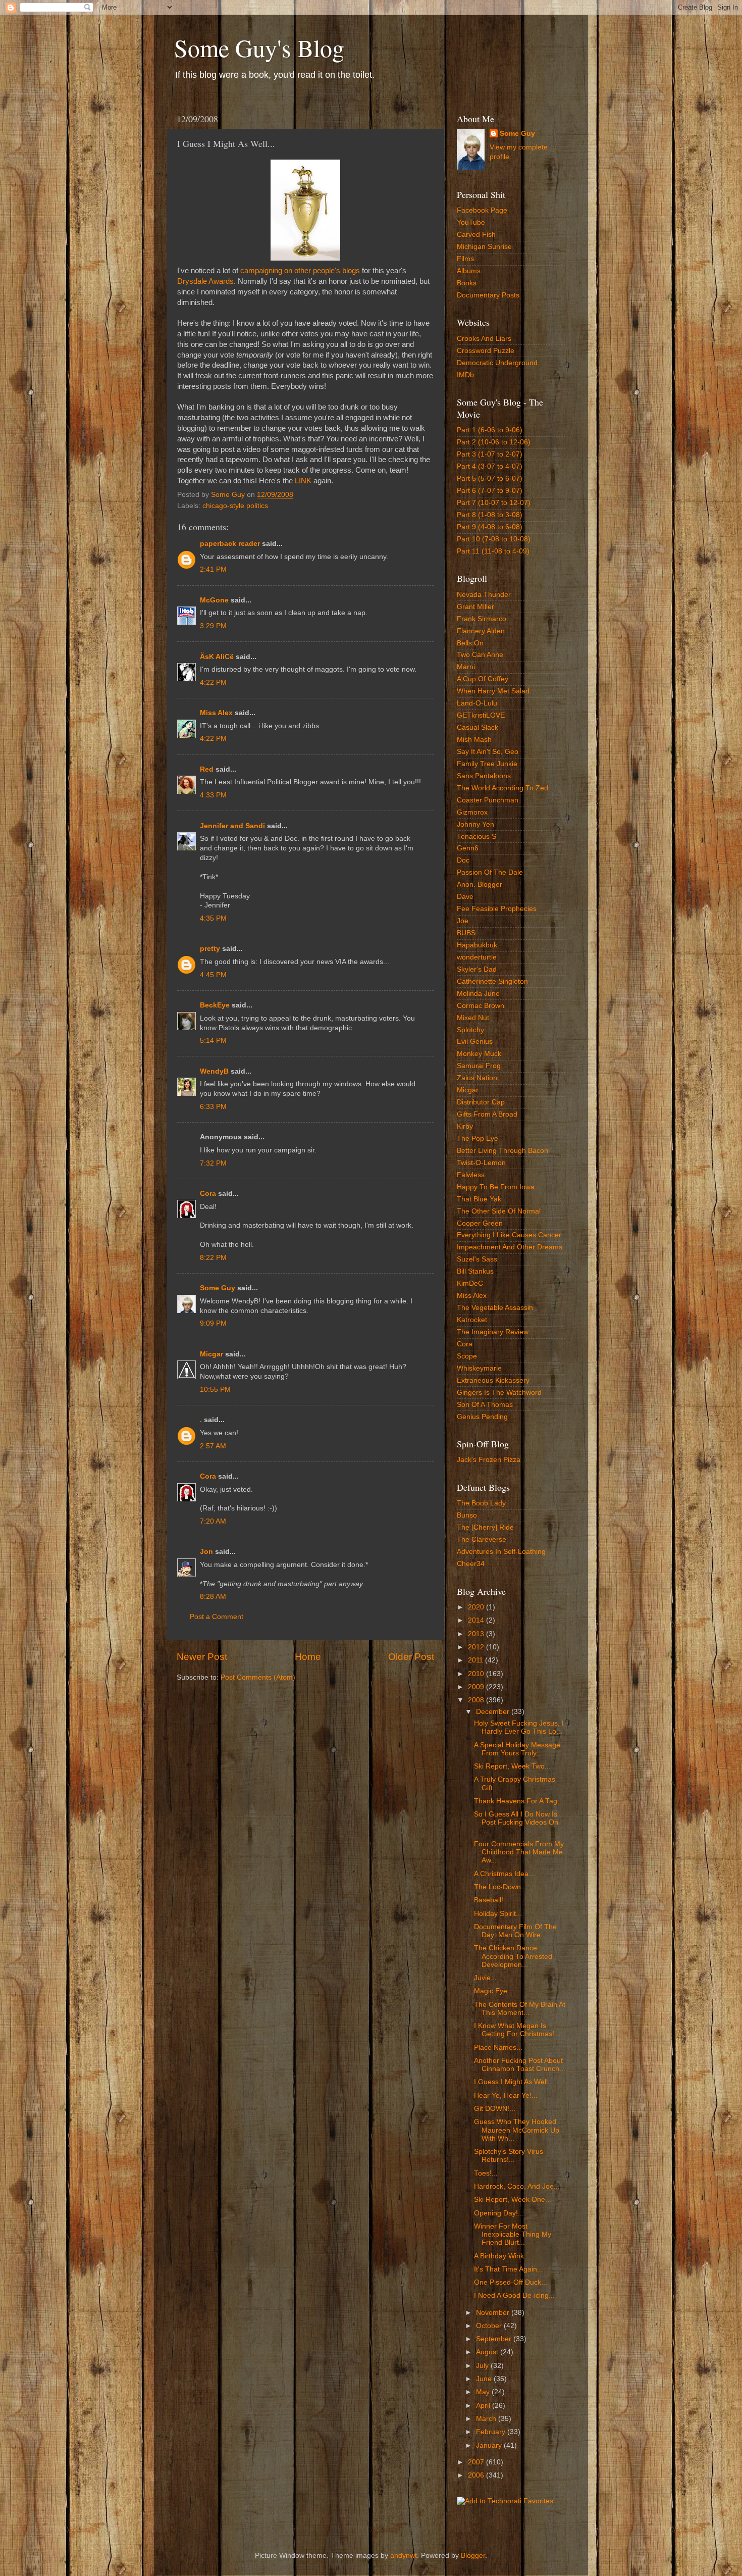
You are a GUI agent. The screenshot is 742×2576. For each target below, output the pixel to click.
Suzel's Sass (477, 1259)
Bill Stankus (475, 1271)
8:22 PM (213, 1258)
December (494, 1712)
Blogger (473, 2556)
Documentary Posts (488, 295)
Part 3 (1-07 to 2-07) (490, 454)
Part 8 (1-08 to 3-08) (490, 515)
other (303, 271)
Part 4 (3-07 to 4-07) (490, 466)
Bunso (467, 1515)
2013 (477, 1634)
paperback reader (230, 544)
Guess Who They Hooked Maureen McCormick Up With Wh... (517, 2130)
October (490, 2326)
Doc (463, 860)
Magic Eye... (494, 1991)
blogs (351, 271)
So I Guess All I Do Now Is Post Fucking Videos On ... (516, 1822)
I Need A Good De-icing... (514, 2295)
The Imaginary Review (493, 1332)
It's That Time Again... (509, 2269)
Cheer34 (471, 1564)
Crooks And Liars (484, 339)
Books (467, 283)
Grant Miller (475, 607)
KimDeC (470, 1283)
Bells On (470, 643)
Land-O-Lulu (477, 703)
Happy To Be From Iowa (496, 1187)
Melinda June (478, 994)
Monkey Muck (479, 1054)
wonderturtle (477, 957)
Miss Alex (216, 713)
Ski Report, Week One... (513, 2200)
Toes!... (486, 2173)
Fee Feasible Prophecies (497, 909)
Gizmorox (472, 812)
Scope (467, 1356)
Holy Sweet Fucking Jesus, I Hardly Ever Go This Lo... (519, 1727)
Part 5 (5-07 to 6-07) (490, 478)
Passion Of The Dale (490, 872)
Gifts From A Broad (487, 1114)
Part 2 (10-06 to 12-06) (494, 442)
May (484, 2392)
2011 (476, 1660)
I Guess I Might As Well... (514, 2082)
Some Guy (218, 1288)
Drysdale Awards (205, 281)
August (488, 2352)
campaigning (261, 271)
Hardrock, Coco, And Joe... (517, 2186)
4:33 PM (213, 795)
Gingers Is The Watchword (499, 1393)
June (485, 2379)
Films (465, 259)
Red (207, 769)
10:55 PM (215, 1390)
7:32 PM (213, 1163)
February (492, 2432)
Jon (206, 1552)
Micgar (211, 1354)
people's (327, 271)
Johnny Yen (475, 824)
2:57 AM (213, 1446)
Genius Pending (482, 1417)
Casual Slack (478, 727)
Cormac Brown (481, 1006)
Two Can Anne (480, 655)
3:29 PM (213, 626)
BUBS (466, 933)
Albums (469, 271)
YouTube (471, 222)
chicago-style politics (235, 506)
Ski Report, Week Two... (512, 1766)
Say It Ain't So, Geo (488, 752)
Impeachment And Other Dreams (510, 1247)
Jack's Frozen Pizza (489, 1460)
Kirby (465, 1126)
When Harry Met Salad (493, 691)
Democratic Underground (497, 363)
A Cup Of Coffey (483, 679)
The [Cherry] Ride (485, 1527)
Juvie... (485, 1978)
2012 (477, 1647)
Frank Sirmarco (482, 619)
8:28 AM (213, 1597)
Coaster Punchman (488, 800)
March (487, 2419)
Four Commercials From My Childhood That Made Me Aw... (519, 1852)
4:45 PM (213, 975)
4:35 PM (213, 918)
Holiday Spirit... (498, 1914)
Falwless (471, 1175)
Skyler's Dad (477, 969)
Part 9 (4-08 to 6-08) (490, 527)
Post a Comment (217, 1617)
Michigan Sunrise (484, 247)
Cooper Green (480, 1223)
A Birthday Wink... (502, 2256)
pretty (210, 949)
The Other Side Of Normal (499, 1211)
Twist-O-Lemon (481, 1163)
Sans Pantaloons (484, 776)
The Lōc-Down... (500, 1887)
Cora (208, 1194)
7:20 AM (213, 1521)
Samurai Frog (479, 1066)
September (495, 2339)
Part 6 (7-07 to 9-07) (490, 491)
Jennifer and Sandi (232, 826)
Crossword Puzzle (486, 351)
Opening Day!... (499, 2213)
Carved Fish (476, 235)
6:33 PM (213, 1107)
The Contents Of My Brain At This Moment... (520, 2009)
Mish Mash (474, 740)
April (484, 2406)
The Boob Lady (481, 1503)
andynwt (404, 2556)
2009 (477, 1687)
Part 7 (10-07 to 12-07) (494, 503)
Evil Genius (475, 1042)
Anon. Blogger (480, 885)
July (483, 2366)
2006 (477, 2475)
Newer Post (202, 1657)
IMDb (465, 375)
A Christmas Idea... (504, 1874)
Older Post (411, 1657)
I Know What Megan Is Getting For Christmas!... (517, 2030)
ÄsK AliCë (217, 657)
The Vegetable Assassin (495, 1308)
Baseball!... (492, 1900)
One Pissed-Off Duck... (511, 2282)
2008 (477, 1700)
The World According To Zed (502, 788)
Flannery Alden (481, 631)
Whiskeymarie (479, 1368)
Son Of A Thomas (485, 1405)
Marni (466, 667)
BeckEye (215, 1005)
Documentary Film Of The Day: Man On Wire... (515, 1931)
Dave (465, 897)
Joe (463, 921)
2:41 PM (213, 569)
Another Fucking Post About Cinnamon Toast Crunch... (520, 2065)
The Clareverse (482, 1539)
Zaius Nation (477, 1078)
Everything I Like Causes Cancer (509, 1235)
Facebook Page (482, 210)
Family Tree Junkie (487, 764)
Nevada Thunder (484, 595)
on (288, 271)
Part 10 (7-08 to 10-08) (494, 539)
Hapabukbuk (477, 945)
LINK (303, 481)
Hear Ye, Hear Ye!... (506, 2095)
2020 (477, 1607)
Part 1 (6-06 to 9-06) (490, 430)
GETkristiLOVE (481, 715)
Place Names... (498, 2048)
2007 (477, 2462)
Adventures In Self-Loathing (501, 1552)
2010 (477, 1674)
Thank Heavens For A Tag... (519, 1801)
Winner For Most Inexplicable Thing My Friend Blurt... (513, 2234)
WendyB (214, 1071)
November (494, 2313)
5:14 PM (213, 1041)
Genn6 (468, 848)
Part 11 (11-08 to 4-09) (493, 551)
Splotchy (470, 1030)
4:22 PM (213, 683)
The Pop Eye (478, 1139)
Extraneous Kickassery (493, 1380)
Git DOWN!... (495, 2109)
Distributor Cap (481, 1102)
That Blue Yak (479, 1199)
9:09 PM (213, 1323)
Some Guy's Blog (259, 47)
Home (308, 1657)
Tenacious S (476, 837)
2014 (477, 1620)
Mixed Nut (473, 1018)
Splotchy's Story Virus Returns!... (509, 2156)
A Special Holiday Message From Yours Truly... (517, 1749)
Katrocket (472, 1320)
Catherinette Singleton (492, 981)
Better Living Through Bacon (502, 1151)
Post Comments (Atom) (258, 1677)
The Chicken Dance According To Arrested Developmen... (513, 1956)
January (490, 2445)
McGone (214, 600)
